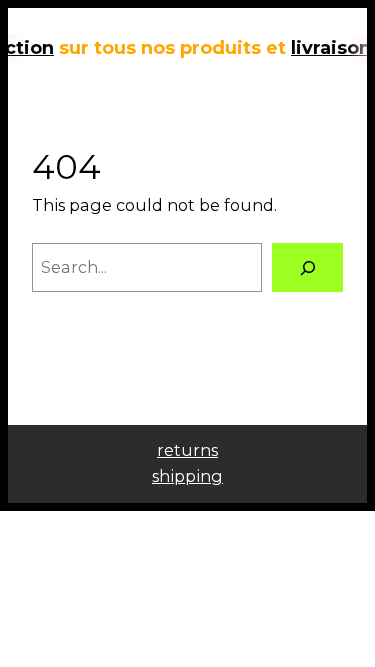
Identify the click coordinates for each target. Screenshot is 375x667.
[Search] (307, 268)
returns (187, 450)
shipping (187, 476)
